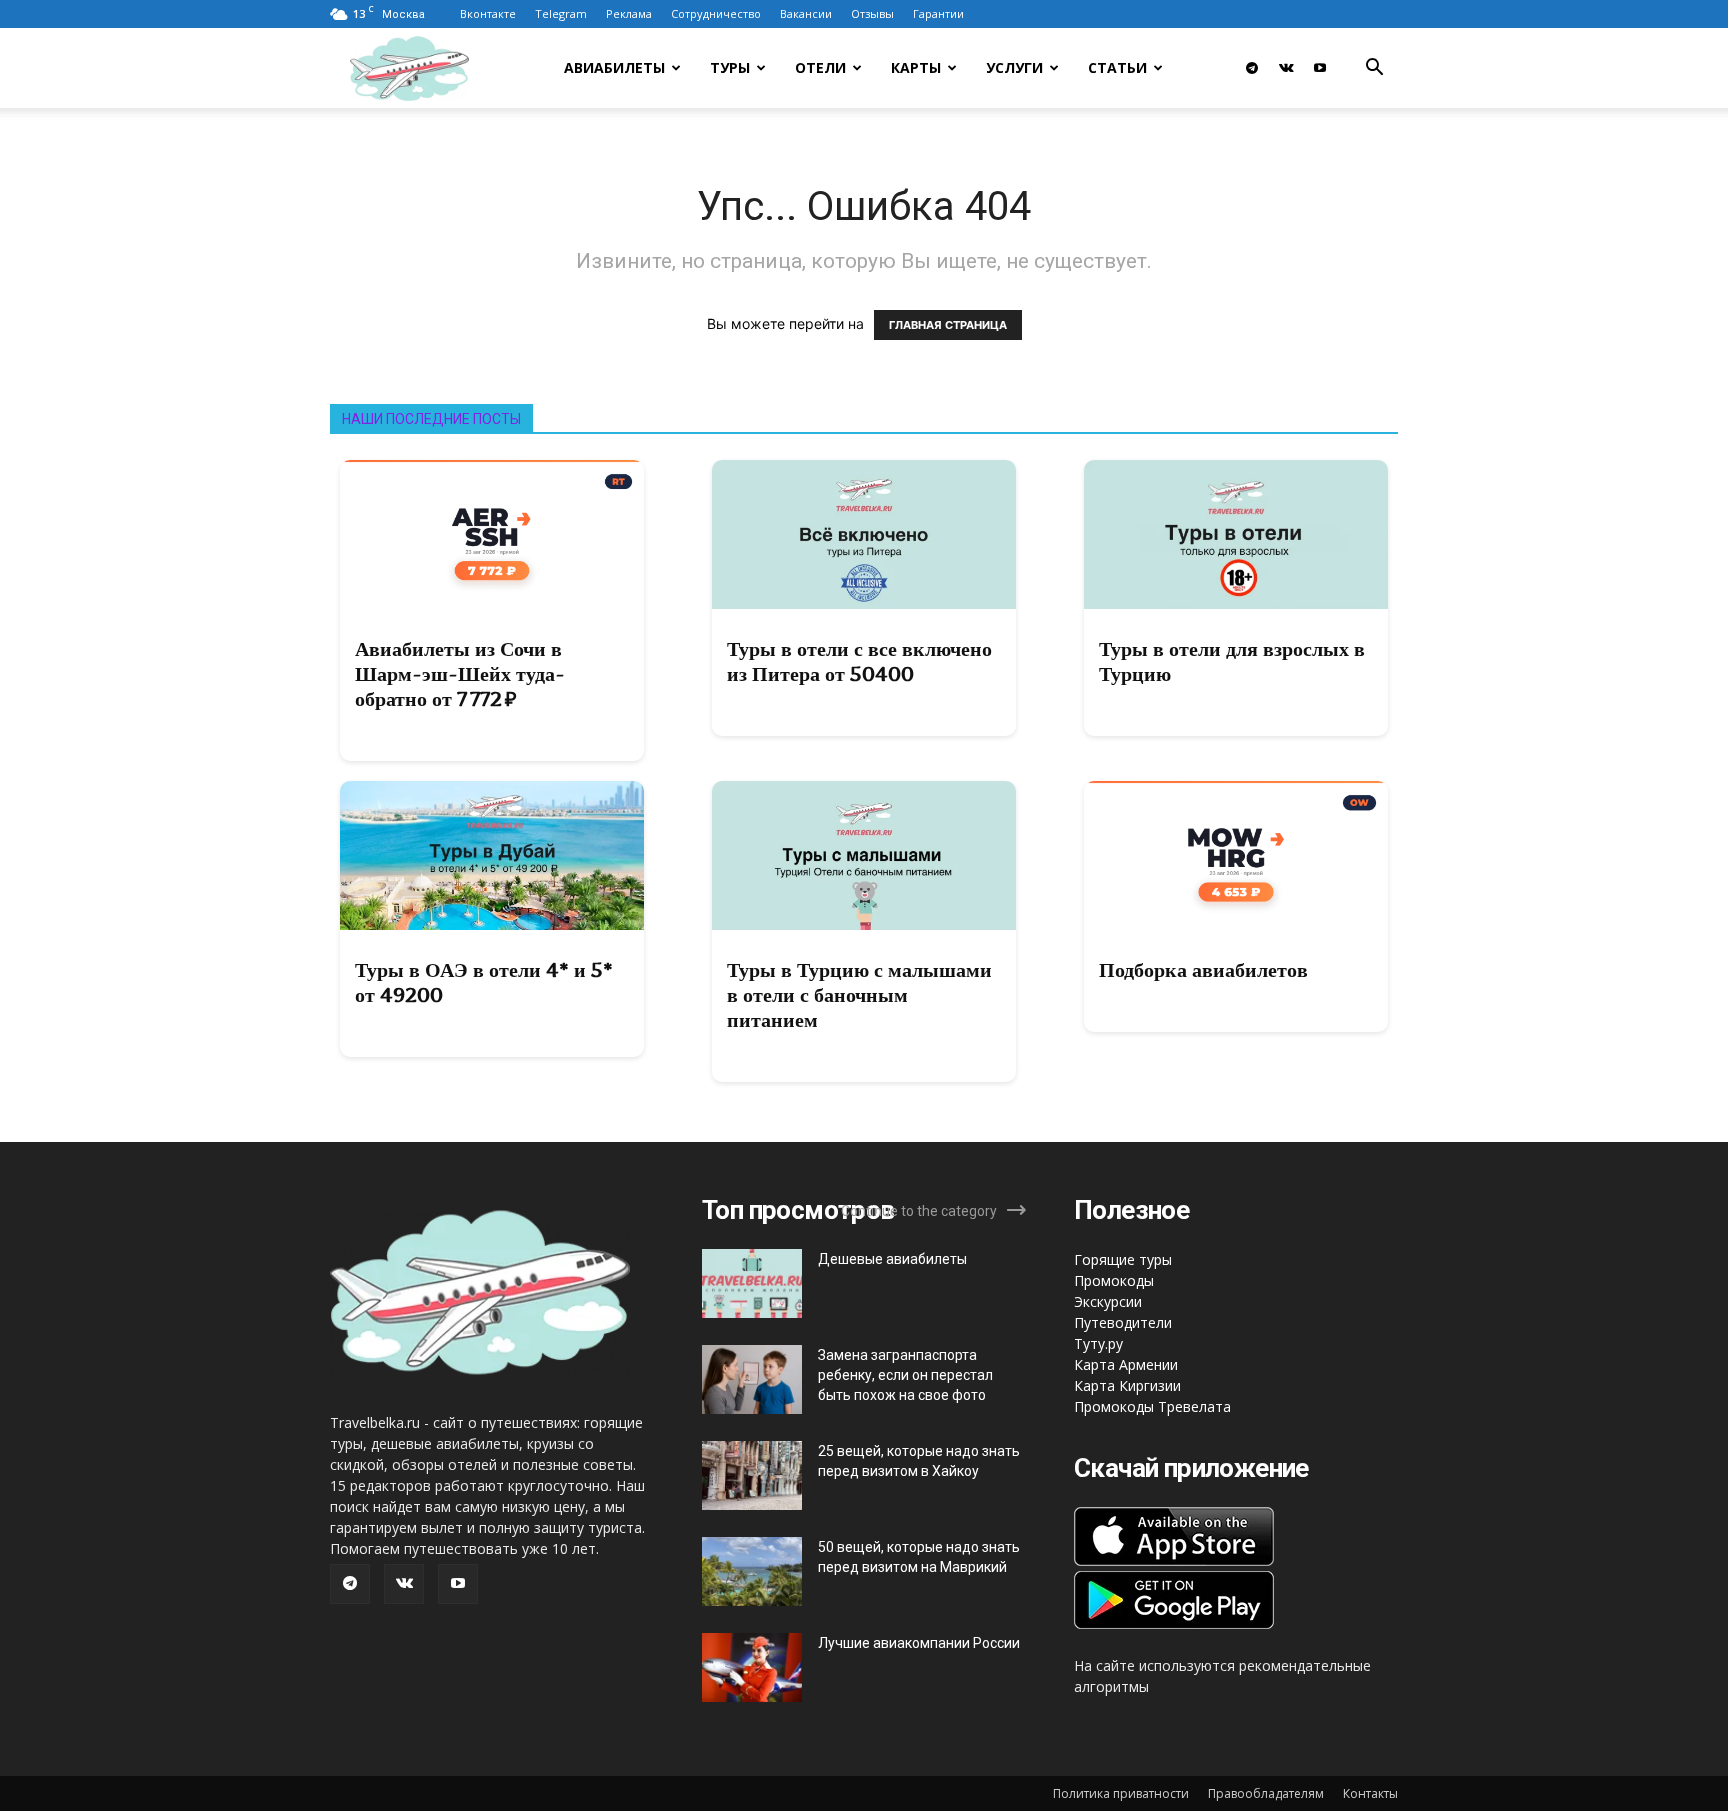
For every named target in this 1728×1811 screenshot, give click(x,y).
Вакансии (806, 13)
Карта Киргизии (1127, 1385)
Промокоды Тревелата (1152, 1406)
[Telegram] (1252, 68)
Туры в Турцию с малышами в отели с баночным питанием (859, 995)
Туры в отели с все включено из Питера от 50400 (859, 661)
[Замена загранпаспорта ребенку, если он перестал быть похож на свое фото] (752, 1379)
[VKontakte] (1286, 68)
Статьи (1117, 67)
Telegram (561, 13)
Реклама (629, 13)
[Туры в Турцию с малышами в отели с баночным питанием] (864, 855)
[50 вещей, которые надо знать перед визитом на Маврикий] (752, 1571)
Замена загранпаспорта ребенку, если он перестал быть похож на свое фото (905, 1375)
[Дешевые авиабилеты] (752, 1283)
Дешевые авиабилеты (892, 1259)
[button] (1374, 69)
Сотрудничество (716, 13)
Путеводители (1123, 1322)
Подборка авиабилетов (1203, 970)
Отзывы (872, 13)
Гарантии (938, 13)
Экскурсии (1108, 1301)
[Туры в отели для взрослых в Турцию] (1236, 534)
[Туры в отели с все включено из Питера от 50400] (864, 534)
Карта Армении (1126, 1364)
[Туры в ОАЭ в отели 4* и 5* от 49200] (492, 855)
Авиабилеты (614, 67)
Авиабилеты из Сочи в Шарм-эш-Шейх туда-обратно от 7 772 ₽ (460, 674)
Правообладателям (1266, 1793)
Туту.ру (1098, 1343)
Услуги (1014, 67)
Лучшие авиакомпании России (919, 1643)
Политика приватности (1121, 1793)
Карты (916, 67)
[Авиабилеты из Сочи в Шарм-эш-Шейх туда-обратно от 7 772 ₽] (492, 534)
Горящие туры (1123, 1259)
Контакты (1370, 1793)
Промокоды (1114, 1280)
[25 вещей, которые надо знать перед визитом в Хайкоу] (752, 1475)
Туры (730, 67)
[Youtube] (1320, 68)
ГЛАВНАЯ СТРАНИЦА (948, 325)
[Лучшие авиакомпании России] (752, 1667)
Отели (820, 67)
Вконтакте (488, 13)
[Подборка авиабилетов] (1236, 855)
